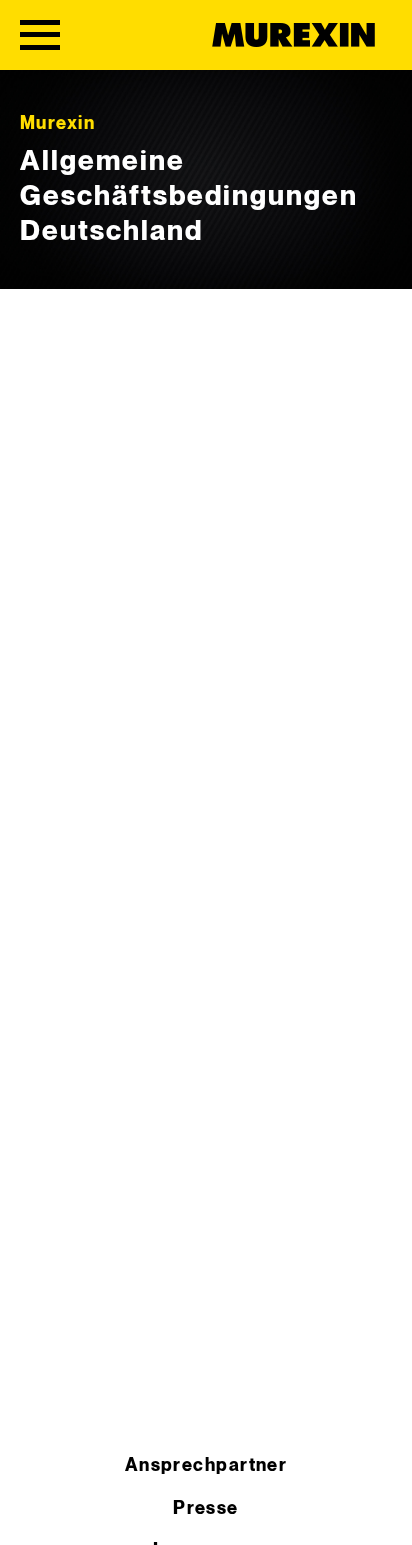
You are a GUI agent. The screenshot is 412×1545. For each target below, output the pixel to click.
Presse (206, 1508)
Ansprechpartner (206, 1465)
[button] (36, 1509)
